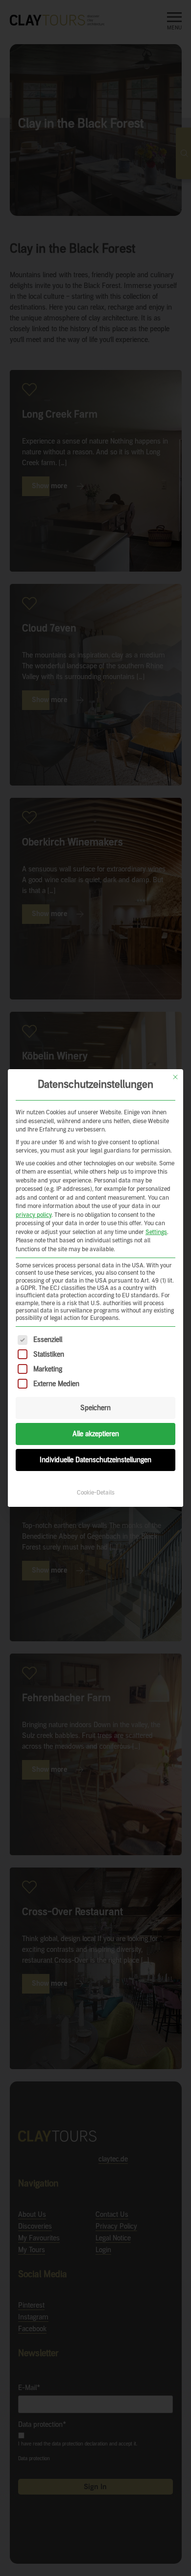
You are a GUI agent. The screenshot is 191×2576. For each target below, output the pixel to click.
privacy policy (34, 1215)
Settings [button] (156, 1232)
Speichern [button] (95, 1408)
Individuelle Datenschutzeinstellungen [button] (95, 1460)
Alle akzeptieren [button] (96, 1434)
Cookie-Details (96, 1493)
